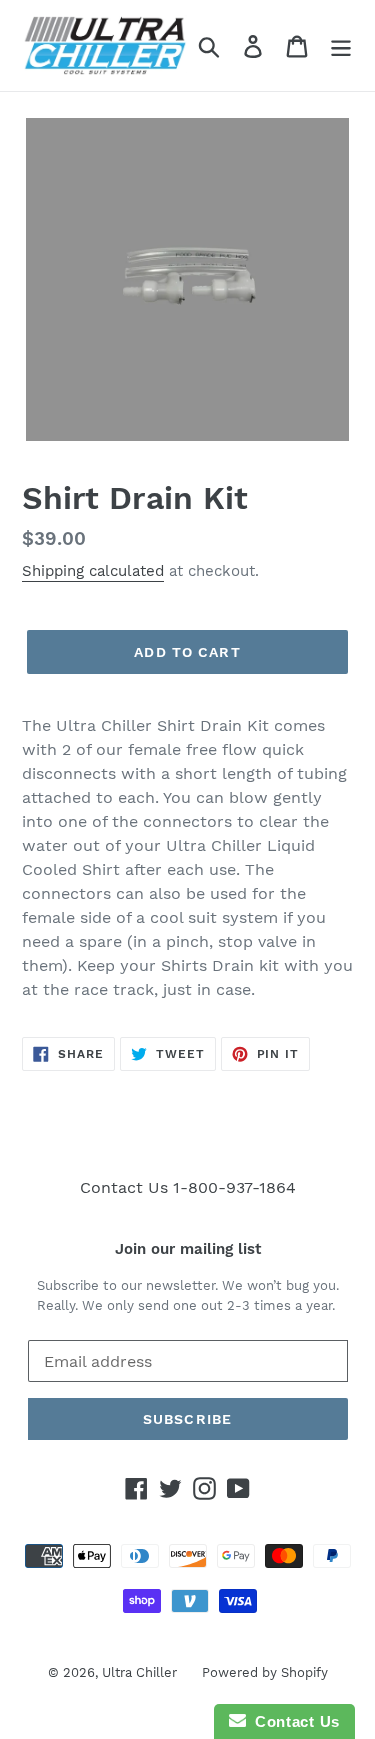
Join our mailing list (188, 1249)
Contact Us (293, 1721)
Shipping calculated (93, 571)
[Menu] (341, 45)
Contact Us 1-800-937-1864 (188, 1187)
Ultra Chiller (139, 1672)
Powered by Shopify (265, 1672)
